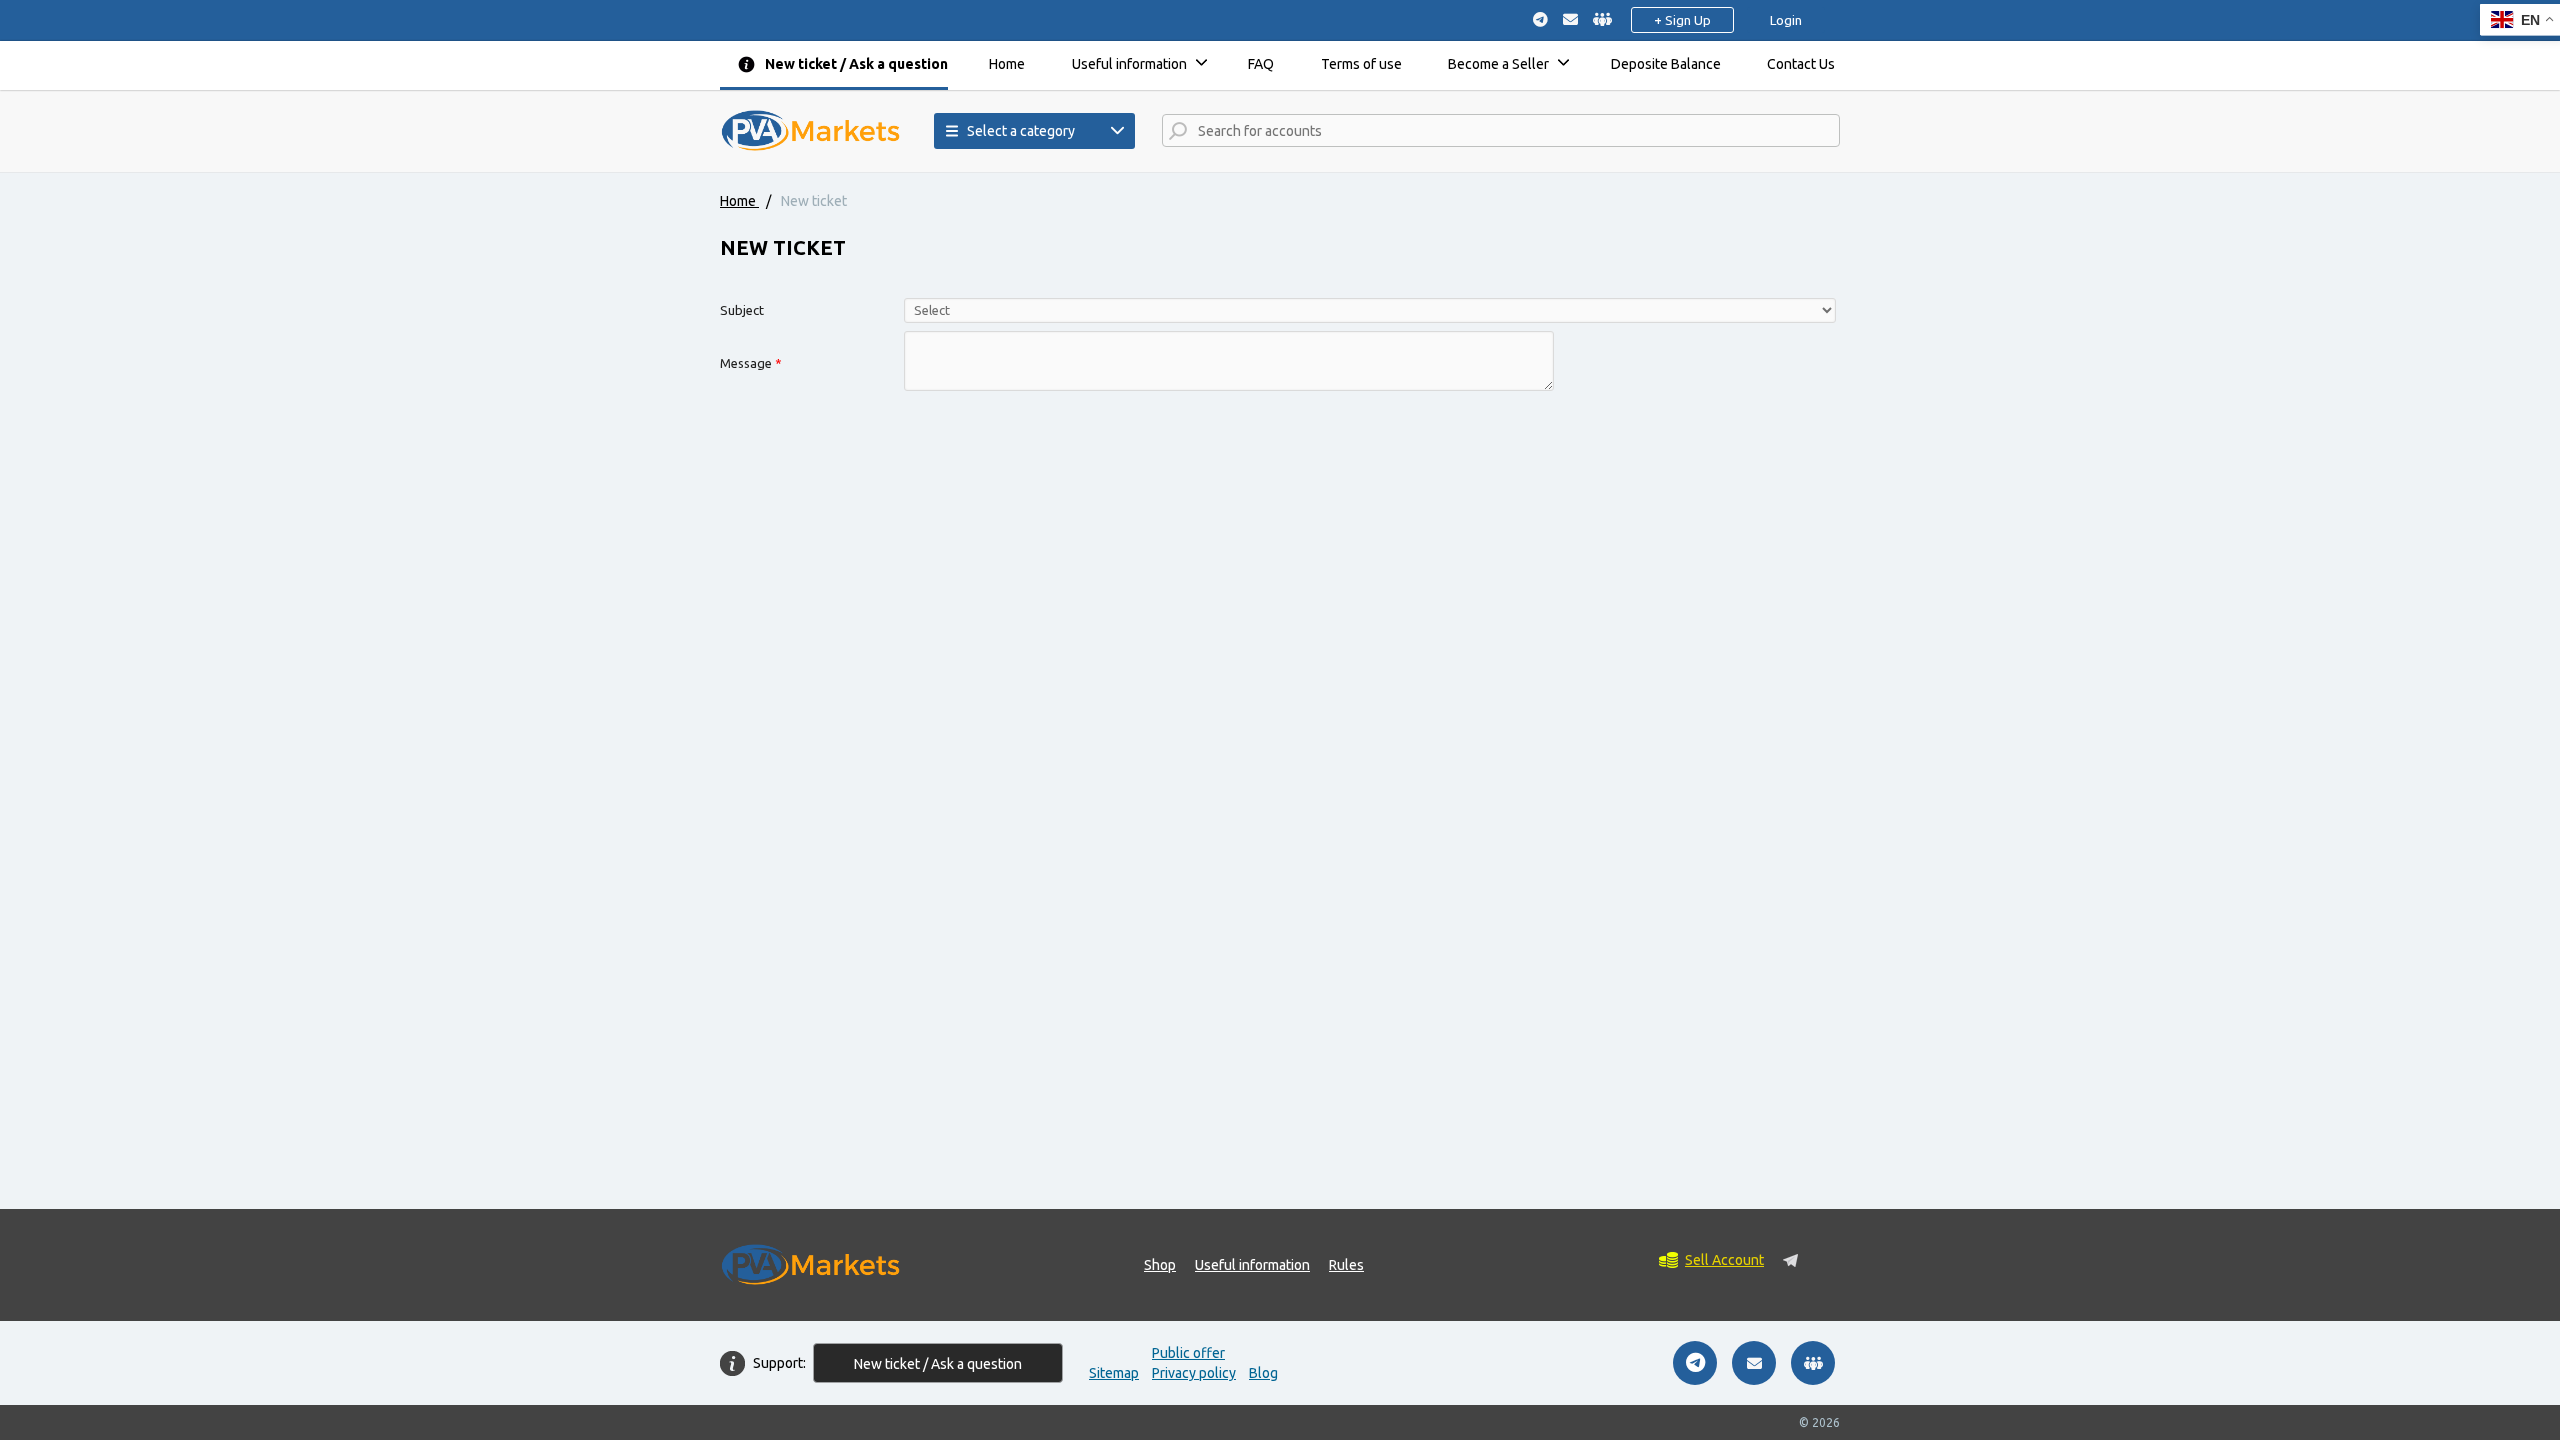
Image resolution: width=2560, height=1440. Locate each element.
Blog (1263, 1373)
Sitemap (1114, 1373)
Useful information (1129, 64)
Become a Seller (1498, 64)
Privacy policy (1194, 1373)
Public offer (1188, 1353)
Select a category (1021, 131)
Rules (1346, 1265)
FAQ (1261, 64)
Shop (1160, 1265)
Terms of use (1361, 64)
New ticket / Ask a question (856, 64)
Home (1007, 64)
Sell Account (1724, 1260)
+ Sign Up (1682, 20)
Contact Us (1801, 64)
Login (1786, 20)
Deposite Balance (1666, 64)
